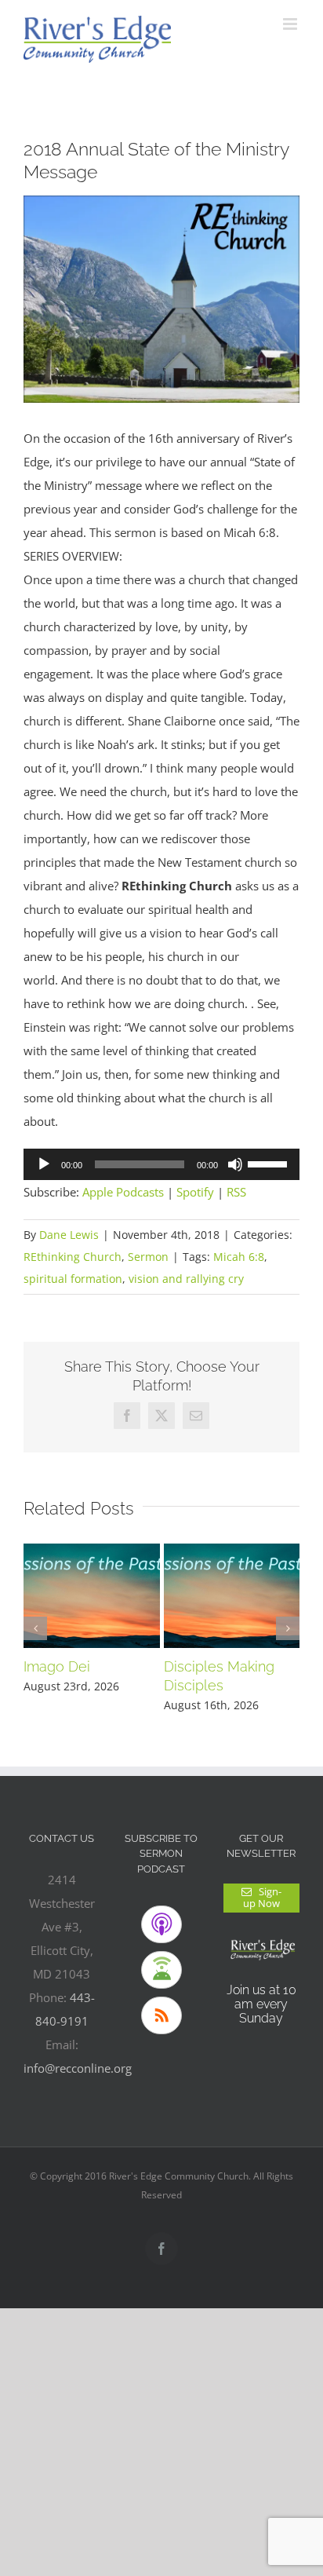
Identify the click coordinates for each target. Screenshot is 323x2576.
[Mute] (235, 1164)
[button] (35, 1628)
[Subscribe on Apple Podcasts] (161, 1924)
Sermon (148, 1257)
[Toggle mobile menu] (291, 24)
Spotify (195, 1192)
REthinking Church (73, 1257)
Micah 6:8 (239, 1257)
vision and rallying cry (186, 1279)
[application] (161, 1164)
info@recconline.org (78, 2068)
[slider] (270, 1163)
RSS (236, 1192)
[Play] (44, 1164)
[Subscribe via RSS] (161, 2015)
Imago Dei (57, 1666)
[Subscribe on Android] (161, 1970)
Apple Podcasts (123, 1192)
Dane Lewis (69, 1235)
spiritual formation (73, 1279)
